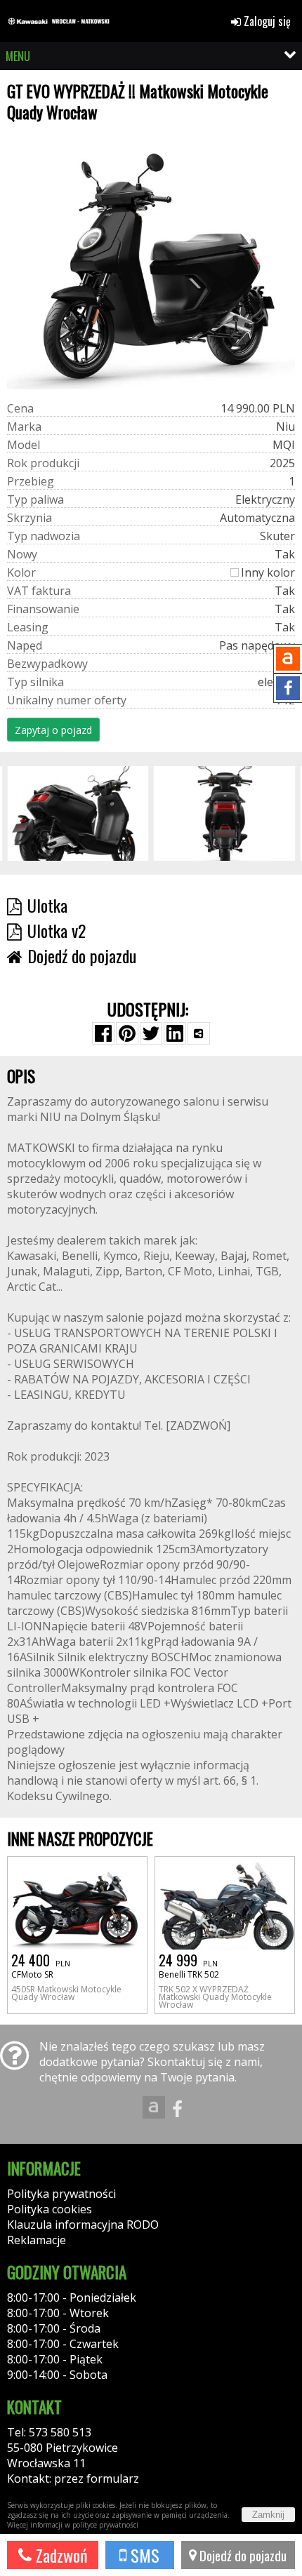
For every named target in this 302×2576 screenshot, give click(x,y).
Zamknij (268, 2515)
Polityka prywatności (61, 2194)
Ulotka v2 (57, 930)
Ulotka (47, 905)
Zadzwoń (60, 2555)
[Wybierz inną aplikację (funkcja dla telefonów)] (199, 1033)
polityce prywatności (105, 2525)
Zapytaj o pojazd (53, 730)
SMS (143, 2555)
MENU (18, 56)
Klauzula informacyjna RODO (83, 2225)
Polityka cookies (50, 2209)
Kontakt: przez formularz (73, 2478)
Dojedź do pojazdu (242, 2555)
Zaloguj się (266, 21)
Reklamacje (37, 2240)
